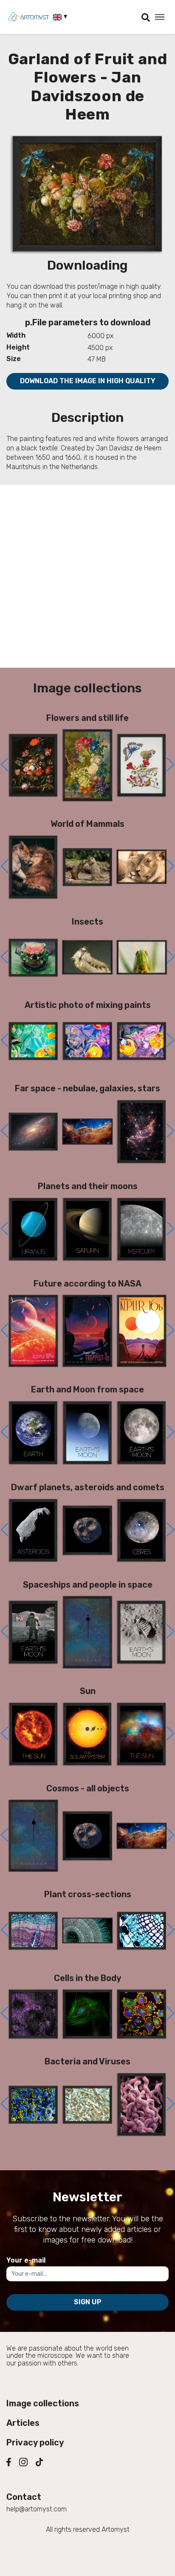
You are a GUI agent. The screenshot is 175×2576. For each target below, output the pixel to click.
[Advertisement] (87, 576)
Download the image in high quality (88, 381)
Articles (23, 2423)
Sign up (88, 2302)
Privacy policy (35, 2442)
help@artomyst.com (37, 2509)
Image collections (43, 2403)
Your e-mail (26, 2260)
